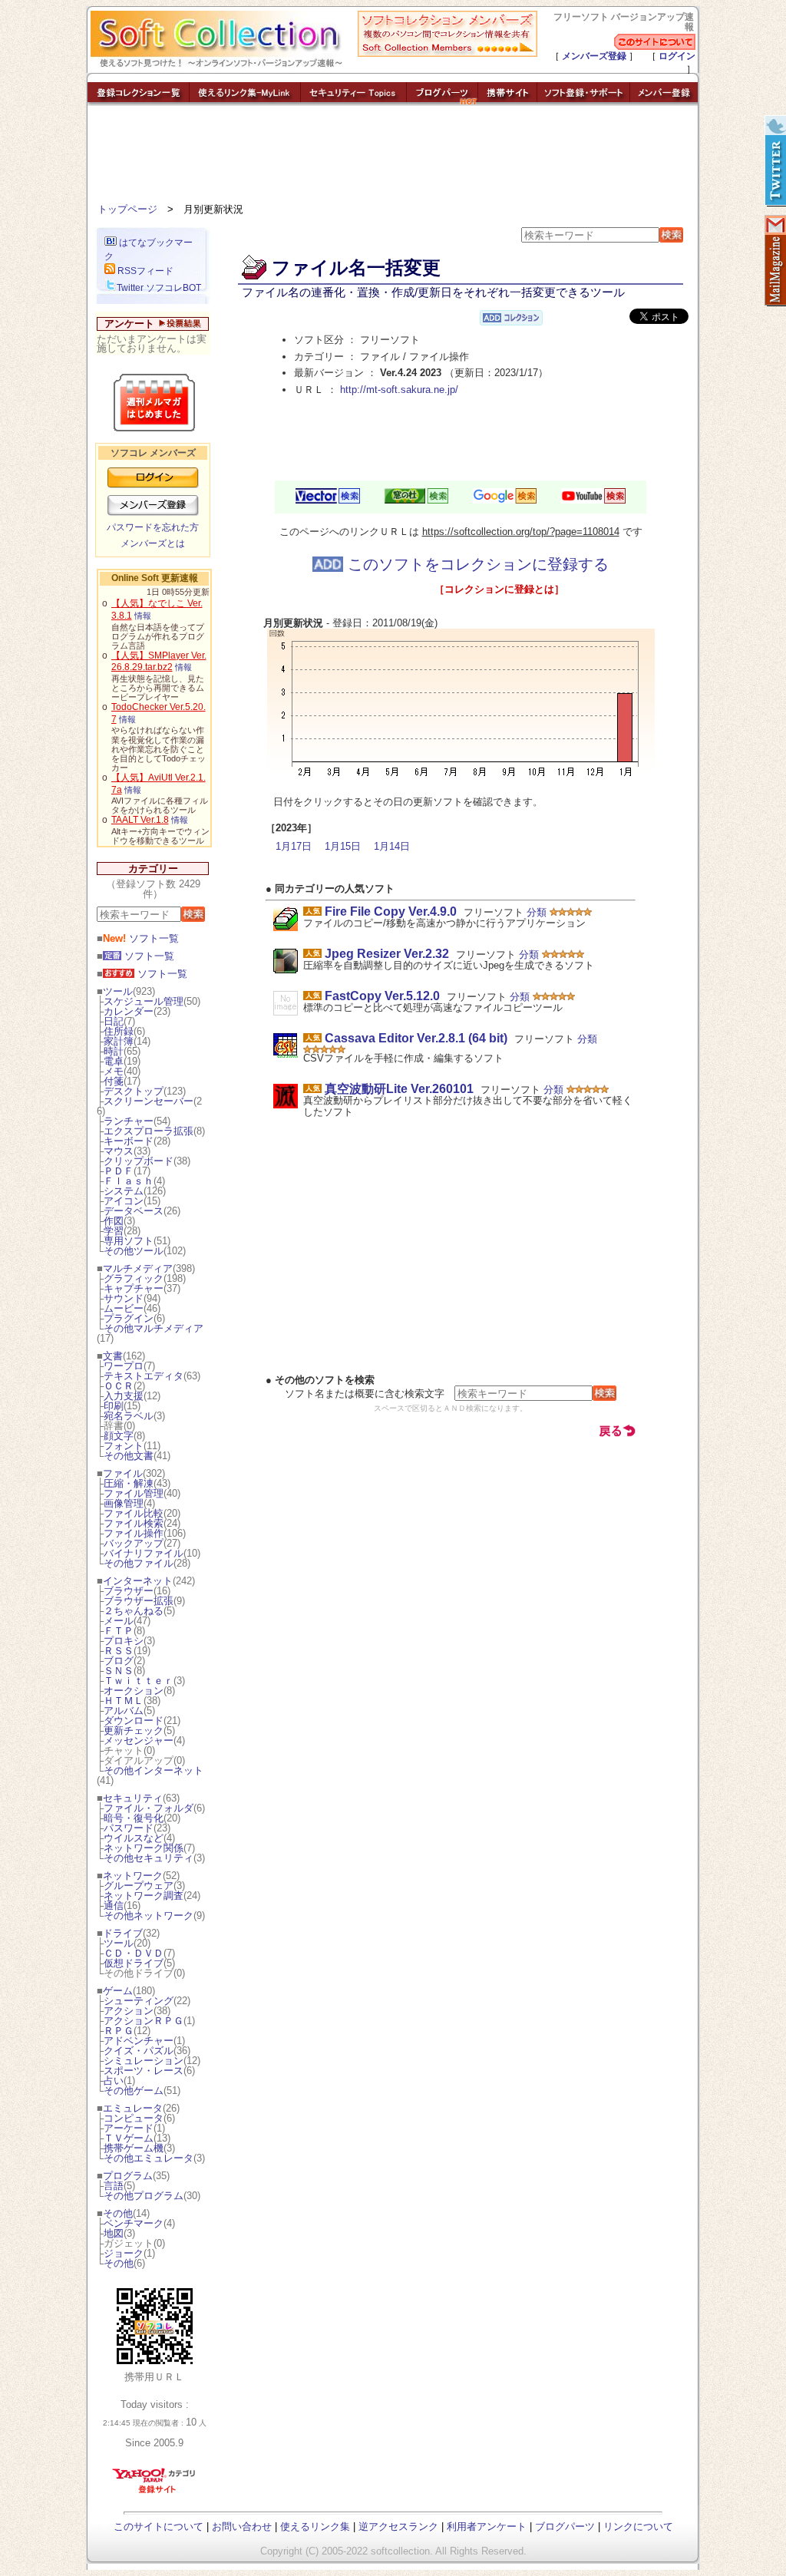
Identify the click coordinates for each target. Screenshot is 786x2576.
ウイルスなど (134, 1838)
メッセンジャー (139, 1740)
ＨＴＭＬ (124, 1701)
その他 (118, 2213)
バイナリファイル (144, 1553)
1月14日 (392, 846)
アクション (129, 2011)
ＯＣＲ (119, 1386)
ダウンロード (134, 1721)
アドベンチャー (139, 2041)
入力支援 (124, 1396)
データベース (134, 1211)
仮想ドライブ (134, 1963)
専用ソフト (129, 1241)
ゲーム (118, 1991)
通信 (114, 1906)
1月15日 (343, 846)
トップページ (127, 209)
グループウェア (139, 1886)
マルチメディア (138, 1268)
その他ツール (134, 1251)
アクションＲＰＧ (144, 2021)
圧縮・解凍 (129, 1483)
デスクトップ (134, 1091)
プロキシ (124, 1641)
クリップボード (139, 1161)
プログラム (128, 2176)
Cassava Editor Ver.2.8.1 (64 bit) (416, 1038)
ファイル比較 (134, 1513)
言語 (114, 2186)
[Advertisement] (393, 157)
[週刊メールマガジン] (774, 261)
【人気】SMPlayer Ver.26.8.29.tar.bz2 (159, 662)
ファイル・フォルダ (149, 1808)
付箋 (114, 1081)
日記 (114, 1021)
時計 (114, 1051)
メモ (114, 1071)
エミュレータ (133, 2108)
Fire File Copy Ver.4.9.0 (391, 912)
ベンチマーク (134, 2223)
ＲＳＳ (119, 1651)
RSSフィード (144, 271)
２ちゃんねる (134, 1611)
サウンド (124, 1298)
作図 (114, 1221)
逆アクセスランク (398, 2526)
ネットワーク (133, 1876)
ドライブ (123, 1933)
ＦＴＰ (119, 1631)
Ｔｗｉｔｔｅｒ (139, 1681)
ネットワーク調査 (144, 1896)
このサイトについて (159, 2526)
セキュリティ (133, 1798)
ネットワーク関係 (144, 1848)
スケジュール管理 (144, 1001)
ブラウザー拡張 (139, 1601)
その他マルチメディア (154, 1328)
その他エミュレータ (149, 2158)
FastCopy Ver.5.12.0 (382, 996)
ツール (118, 991)
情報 (143, 616)
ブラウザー (129, 1591)
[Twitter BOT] (774, 161)
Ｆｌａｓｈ (129, 1181)
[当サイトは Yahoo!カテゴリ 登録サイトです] (155, 2493)
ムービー (124, 1308)
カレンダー (129, 1011)
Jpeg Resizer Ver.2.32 (387, 954)
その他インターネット (154, 1770)
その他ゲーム (134, 2091)
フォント (124, 1446)
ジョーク (124, 2253)
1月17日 (294, 846)
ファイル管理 (134, 1493)
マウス (119, 1151)
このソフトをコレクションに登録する (476, 564)
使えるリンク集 (315, 2526)
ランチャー (129, 1121)
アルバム (124, 1711)
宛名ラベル (129, 1416)
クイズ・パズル (139, 2051)
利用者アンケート (487, 2526)
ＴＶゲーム (129, 2138)
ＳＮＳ (119, 1671)
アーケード (129, 2128)
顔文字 (119, 1436)
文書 (113, 1356)
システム (124, 1191)
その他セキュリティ (149, 1858)
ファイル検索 (134, 1523)
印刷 (114, 1406)
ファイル (123, 1473)
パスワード (129, 1828)
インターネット (138, 1581)
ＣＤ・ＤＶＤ (134, 1953)
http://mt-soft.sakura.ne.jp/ (399, 390)
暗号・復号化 (134, 1818)
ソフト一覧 (141, 938)
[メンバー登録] (664, 102)
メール (119, 1621)
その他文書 (129, 1456)
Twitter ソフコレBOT (159, 288)
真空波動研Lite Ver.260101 (399, 1089)
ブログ (119, 1661)
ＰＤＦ (119, 1171)
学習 (114, 1231)
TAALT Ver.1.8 (140, 820)
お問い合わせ (242, 2526)
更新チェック (134, 1731)
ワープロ (124, 1366)
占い (114, 2081)
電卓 (114, 1061)
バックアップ (134, 1543)
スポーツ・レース (144, 2071)
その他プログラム (144, 2196)
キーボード (129, 1141)
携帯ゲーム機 (134, 2148)
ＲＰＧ (119, 2031)
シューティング (139, 2001)
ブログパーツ (565, 2526)
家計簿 (119, 1041)
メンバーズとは (153, 543)
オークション (134, 1691)
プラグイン (129, 1318)
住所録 (119, 1031)
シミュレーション (144, 2061)
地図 (114, 2233)
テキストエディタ (144, 1376)
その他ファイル (139, 1563)
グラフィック (134, 1278)
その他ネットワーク (149, 1915)
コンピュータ (134, 2118)
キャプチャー (134, 1288)
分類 (537, 912)
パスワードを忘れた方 (153, 527)
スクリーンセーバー (149, 1101)
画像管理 (124, 1503)
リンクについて (638, 2526)
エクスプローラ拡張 (149, 1131)
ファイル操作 (134, 1533)
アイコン (124, 1201)
